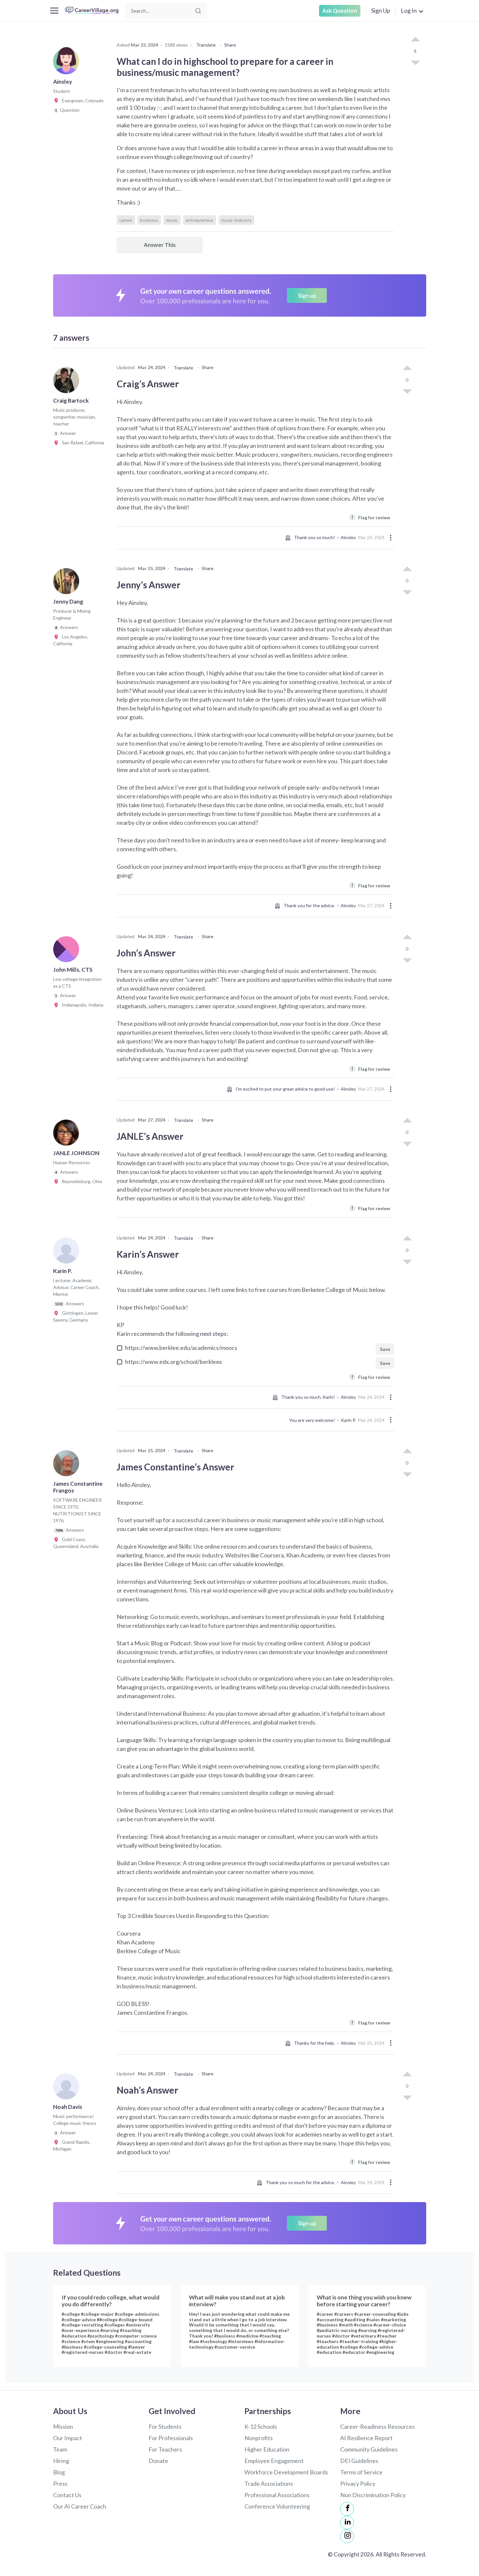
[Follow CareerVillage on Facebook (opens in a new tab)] (347, 2509)
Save (385, 1349)
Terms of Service (361, 2472)
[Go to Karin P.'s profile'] (68, 1252)
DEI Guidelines (359, 2461)
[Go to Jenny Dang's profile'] (68, 583)
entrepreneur (200, 220)
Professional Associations (277, 2495)
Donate (158, 2461)
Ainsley (348, 537)
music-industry (236, 220)
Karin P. (348, 1420)
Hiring (61, 2461)
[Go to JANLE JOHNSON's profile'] (68, 1135)
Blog (59, 2472)
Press (60, 2483)
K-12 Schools (261, 2426)
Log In (409, 10)
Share (230, 45)
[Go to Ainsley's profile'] (68, 63)
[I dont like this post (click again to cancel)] (415, 62)
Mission (63, 2426)
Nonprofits (259, 2438)
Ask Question (340, 11)
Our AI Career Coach (80, 2506)
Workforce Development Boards (286, 2472)
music (172, 220)
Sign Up (381, 10)
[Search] (198, 11)
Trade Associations (269, 2483)
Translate (206, 45)
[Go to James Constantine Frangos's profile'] (68, 1465)
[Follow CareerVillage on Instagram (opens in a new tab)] (347, 2536)
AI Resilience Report (366, 2438)
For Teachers (165, 2449)
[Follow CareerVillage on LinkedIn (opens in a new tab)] (347, 2523)
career (126, 220)
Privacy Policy (358, 2483)
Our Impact (68, 2438)
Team (60, 2449)
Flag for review (371, 517)
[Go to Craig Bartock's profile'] (68, 382)
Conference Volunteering (277, 2506)
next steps (213, 1334)
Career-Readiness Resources (377, 2426)
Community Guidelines (369, 2449)
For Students (165, 2426)
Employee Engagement (274, 2461)
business (149, 220)
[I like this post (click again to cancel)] (415, 40)
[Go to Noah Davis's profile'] (68, 2088)
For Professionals (171, 2438)
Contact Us (67, 2495)
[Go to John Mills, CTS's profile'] (68, 951)
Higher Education (267, 2449)
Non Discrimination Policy (373, 2495)
